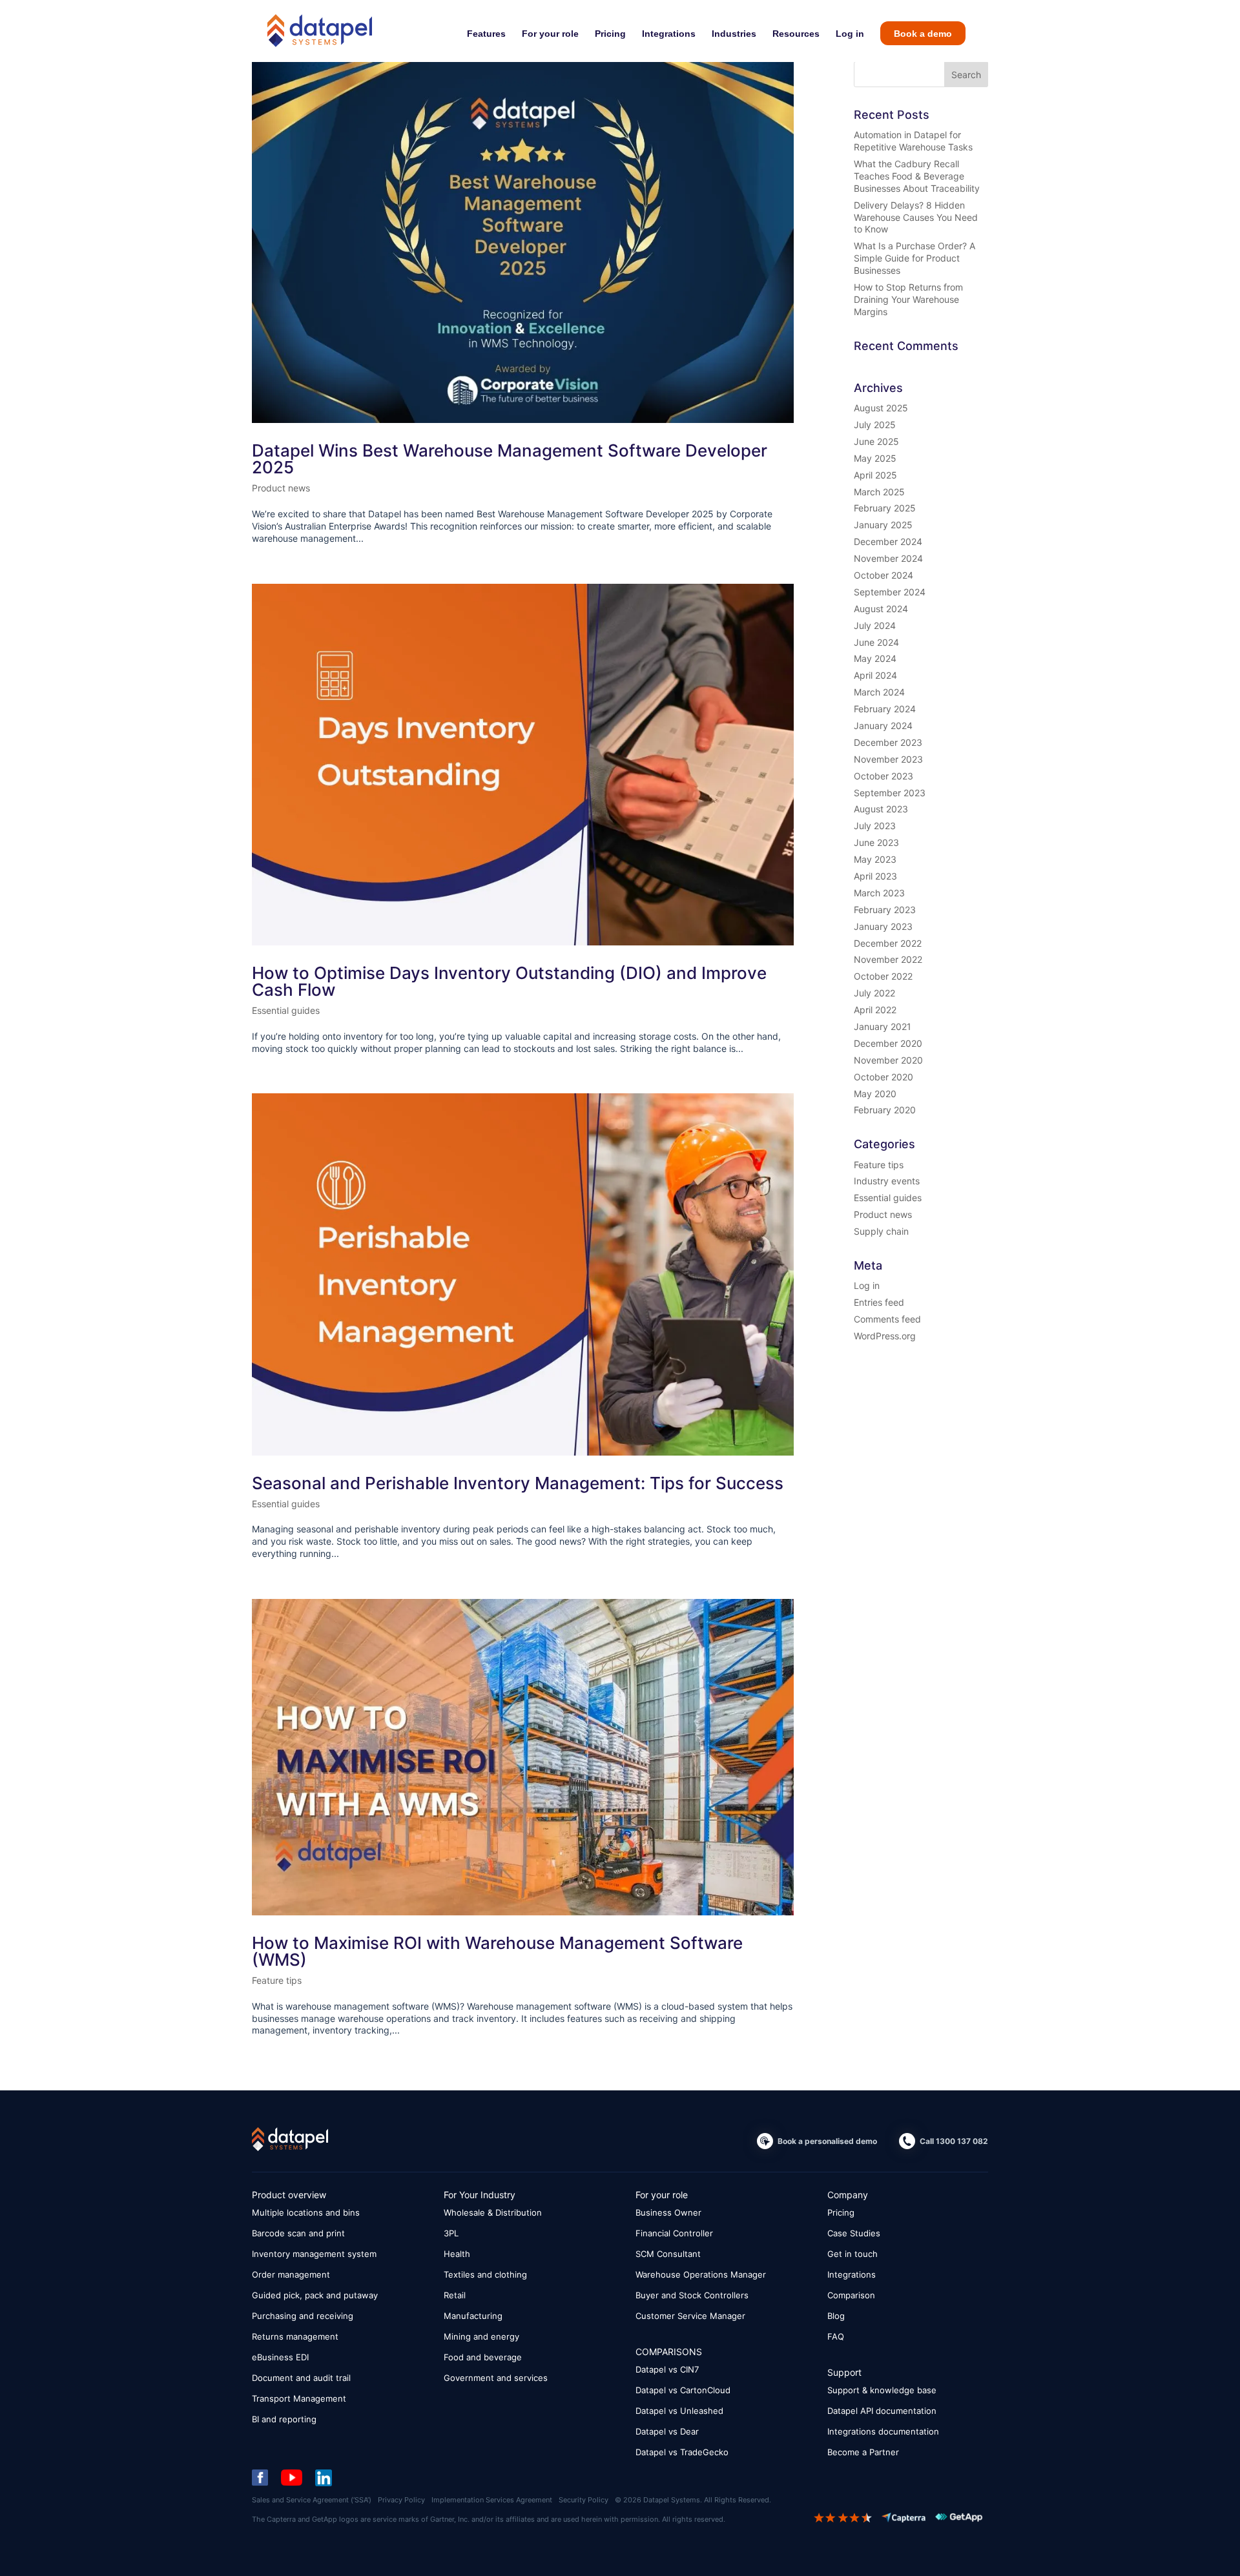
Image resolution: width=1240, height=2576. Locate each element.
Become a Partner (863, 2452)
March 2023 (879, 893)
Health (457, 2254)
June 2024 (876, 642)
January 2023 (883, 926)
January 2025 (883, 525)
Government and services (496, 2378)
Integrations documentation (883, 2431)
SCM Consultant (668, 2254)
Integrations (669, 34)
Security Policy (584, 2500)
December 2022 (888, 943)
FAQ (836, 2336)
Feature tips (277, 1980)
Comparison (851, 2295)
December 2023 (888, 742)
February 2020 (885, 1110)
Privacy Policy (401, 2500)
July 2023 (875, 826)
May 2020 (875, 1094)
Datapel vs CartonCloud (683, 2390)
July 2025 (875, 425)
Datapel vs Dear (667, 2431)
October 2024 (883, 575)
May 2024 (875, 658)
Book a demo (923, 34)
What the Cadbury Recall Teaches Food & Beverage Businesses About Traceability (917, 176)
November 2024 (888, 558)
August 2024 (881, 609)
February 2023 (885, 910)
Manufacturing (473, 2316)
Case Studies (854, 2233)
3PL (451, 2233)
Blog (836, 2316)
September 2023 (890, 793)
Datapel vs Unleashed (679, 2411)
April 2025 (875, 475)
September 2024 (890, 592)
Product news (281, 488)
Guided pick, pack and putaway (315, 2295)
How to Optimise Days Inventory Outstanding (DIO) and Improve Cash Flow (509, 981)
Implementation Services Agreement (492, 2500)
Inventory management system (314, 2254)
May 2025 (875, 458)
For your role (550, 34)
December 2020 (888, 1043)
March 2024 (879, 692)
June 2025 (876, 441)
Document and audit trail (301, 2378)
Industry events (887, 1181)
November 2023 (888, 759)
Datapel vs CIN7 (667, 2369)
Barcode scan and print (298, 2233)
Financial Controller (674, 2233)
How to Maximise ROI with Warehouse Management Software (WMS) (497, 1951)
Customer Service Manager (690, 2316)
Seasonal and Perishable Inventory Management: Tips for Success (518, 1483)
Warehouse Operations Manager (701, 2274)
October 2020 (883, 1077)
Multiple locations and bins (306, 2212)
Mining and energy (481, 2336)
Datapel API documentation (882, 2411)
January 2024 (883, 726)
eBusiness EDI (280, 2357)
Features (486, 34)
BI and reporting (284, 2419)
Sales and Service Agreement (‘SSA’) (312, 2500)
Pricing (610, 34)
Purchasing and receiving (303, 2316)
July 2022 (874, 993)
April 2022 (875, 1010)
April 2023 (875, 876)
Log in (850, 34)
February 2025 (885, 508)
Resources (796, 34)
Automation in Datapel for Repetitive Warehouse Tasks (913, 141)
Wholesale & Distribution (493, 2212)
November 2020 (888, 1060)
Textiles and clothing (485, 2274)
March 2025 (879, 492)
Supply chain (881, 1231)
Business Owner (668, 2212)
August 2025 (881, 408)
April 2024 (875, 675)
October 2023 (883, 776)
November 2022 (888, 959)
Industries (734, 34)
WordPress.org (885, 1336)
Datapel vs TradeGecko (682, 2452)
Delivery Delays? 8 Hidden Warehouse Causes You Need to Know (916, 217)
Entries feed (879, 1302)
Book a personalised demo (827, 2141)
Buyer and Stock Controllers (692, 2295)
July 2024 (875, 625)
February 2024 (885, 709)
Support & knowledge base (882, 2390)
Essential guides (286, 1010)
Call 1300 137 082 (954, 2141)
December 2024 (888, 541)
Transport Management (299, 2398)
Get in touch (852, 2254)
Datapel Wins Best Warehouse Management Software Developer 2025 (510, 459)
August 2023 (881, 809)
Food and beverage (483, 2357)
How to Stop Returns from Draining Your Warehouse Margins (908, 299)
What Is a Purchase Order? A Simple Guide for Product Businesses (914, 258)
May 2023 (875, 859)
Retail (455, 2295)
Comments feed (887, 1319)
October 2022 (883, 976)
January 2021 (883, 1026)
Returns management (295, 2336)
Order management (291, 2274)
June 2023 (876, 842)
